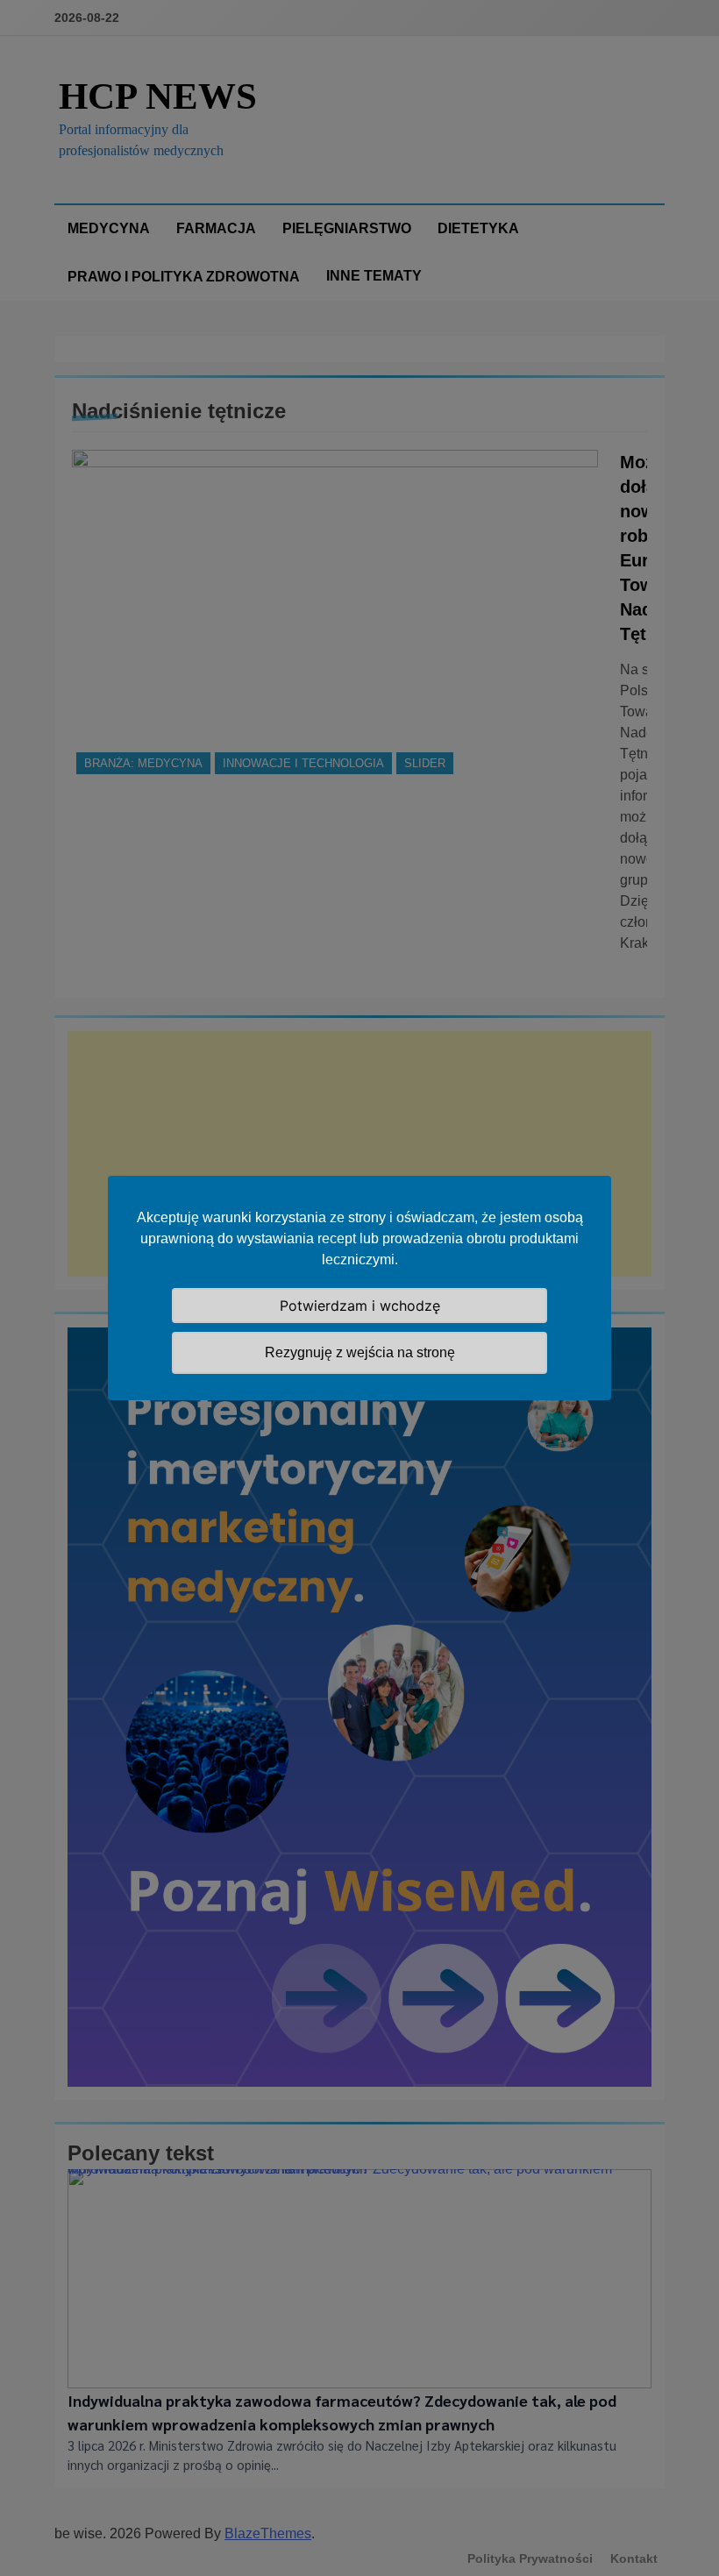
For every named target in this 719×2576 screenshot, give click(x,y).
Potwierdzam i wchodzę (360, 1306)
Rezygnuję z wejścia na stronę (360, 1352)
